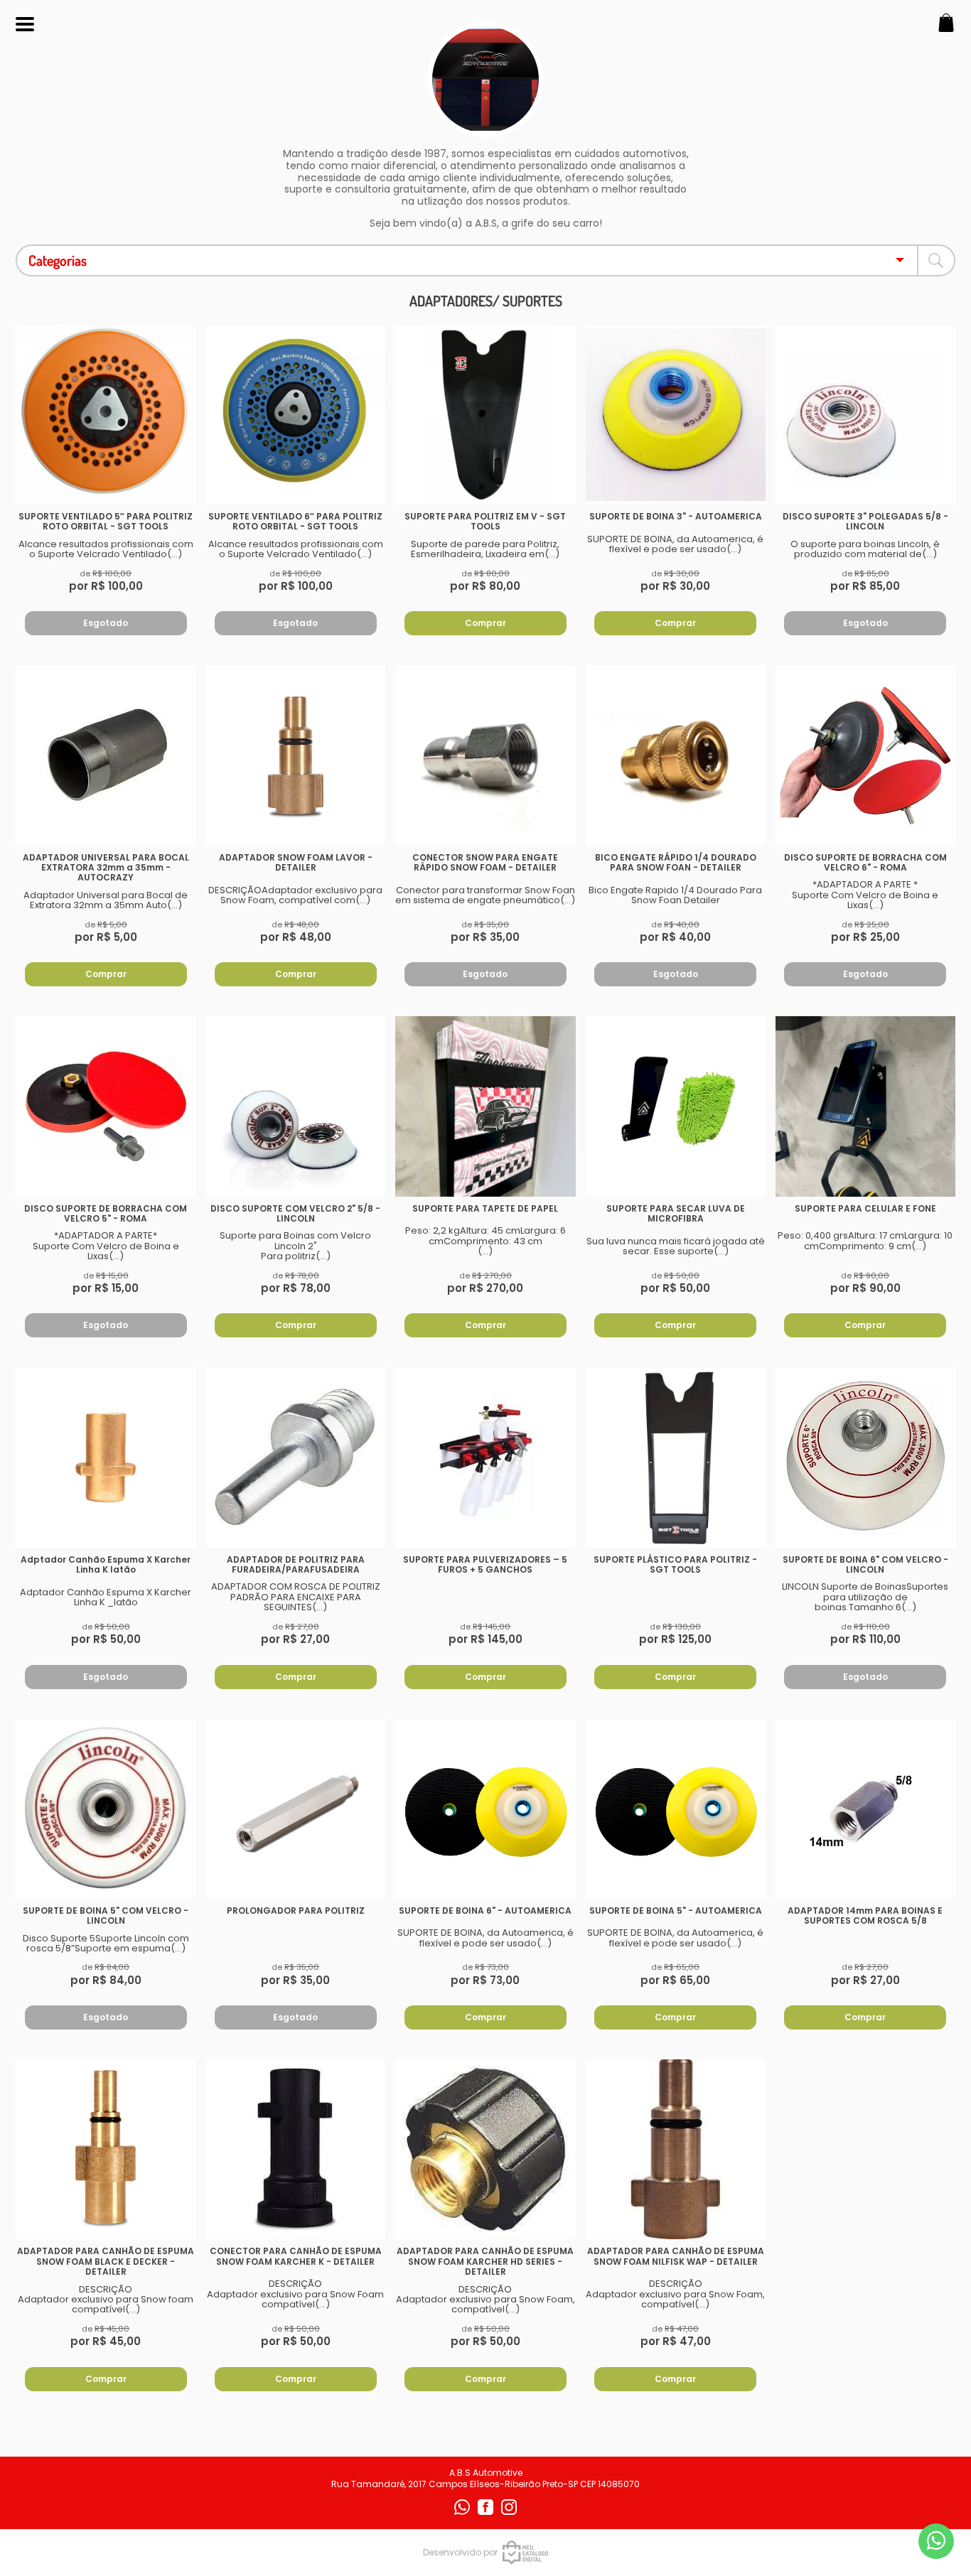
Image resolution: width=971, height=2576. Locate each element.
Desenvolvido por (460, 2552)
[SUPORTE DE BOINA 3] (676, 415)
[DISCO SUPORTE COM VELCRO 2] (295, 1106)
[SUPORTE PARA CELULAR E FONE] (865, 1106)
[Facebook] (487, 2512)
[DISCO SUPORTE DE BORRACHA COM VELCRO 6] (865, 755)
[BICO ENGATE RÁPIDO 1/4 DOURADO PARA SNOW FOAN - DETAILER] (676, 755)
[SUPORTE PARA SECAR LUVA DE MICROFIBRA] (676, 1106)
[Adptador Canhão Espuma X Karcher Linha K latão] (106, 1457)
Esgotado (106, 623)
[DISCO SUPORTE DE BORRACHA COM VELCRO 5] (106, 1106)
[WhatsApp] (463, 2512)
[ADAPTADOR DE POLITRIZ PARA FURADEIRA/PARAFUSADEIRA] (295, 1457)
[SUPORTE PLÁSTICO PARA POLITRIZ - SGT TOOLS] (676, 1457)
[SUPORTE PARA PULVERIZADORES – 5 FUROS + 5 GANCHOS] (485, 1457)
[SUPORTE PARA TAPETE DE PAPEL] (485, 1106)
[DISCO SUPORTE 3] (865, 415)
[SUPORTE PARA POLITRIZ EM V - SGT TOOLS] (485, 415)
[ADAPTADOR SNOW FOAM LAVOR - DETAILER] (295, 755)
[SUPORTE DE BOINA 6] (865, 1457)
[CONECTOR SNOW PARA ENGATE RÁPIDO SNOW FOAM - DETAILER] (485, 755)
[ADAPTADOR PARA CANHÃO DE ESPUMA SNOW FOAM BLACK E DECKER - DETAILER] (106, 2149)
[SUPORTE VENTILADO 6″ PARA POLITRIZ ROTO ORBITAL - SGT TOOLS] (295, 415)
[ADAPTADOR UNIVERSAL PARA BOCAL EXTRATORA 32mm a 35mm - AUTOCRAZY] (106, 755)
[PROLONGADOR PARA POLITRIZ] (295, 1809)
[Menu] (25, 25)
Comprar (485, 623)
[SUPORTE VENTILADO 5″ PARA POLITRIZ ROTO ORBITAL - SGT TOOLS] (106, 415)
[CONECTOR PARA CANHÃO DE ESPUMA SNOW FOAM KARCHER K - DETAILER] (295, 2149)
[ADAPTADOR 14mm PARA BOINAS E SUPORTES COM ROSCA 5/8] (865, 1809)
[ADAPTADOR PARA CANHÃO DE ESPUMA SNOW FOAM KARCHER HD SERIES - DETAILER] (485, 2149)
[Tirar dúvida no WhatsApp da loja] (936, 2541)
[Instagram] (509, 2512)
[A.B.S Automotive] (485, 130)
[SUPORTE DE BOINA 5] (106, 1809)
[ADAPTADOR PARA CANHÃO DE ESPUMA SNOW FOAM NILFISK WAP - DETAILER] (676, 2149)
